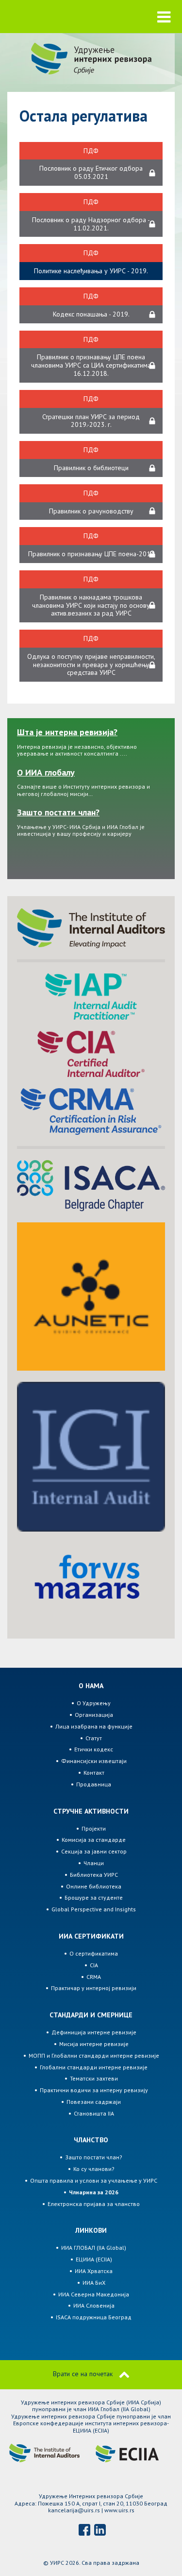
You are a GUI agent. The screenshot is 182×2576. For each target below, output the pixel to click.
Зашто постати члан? (94, 2157)
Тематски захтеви (94, 2078)
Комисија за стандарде (94, 1840)
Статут (94, 1738)
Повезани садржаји (94, 2102)
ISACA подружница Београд (94, 2317)
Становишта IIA (94, 2113)
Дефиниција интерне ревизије (94, 2032)
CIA (94, 1965)
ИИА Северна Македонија (94, 2294)
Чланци (94, 1863)
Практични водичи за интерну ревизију (94, 2090)
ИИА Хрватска (94, 2271)
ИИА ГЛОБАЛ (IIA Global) (94, 2248)
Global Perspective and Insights (94, 1909)
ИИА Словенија (94, 2305)
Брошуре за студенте (94, 1897)
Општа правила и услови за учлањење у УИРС (94, 2180)
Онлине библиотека (94, 1886)
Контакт (94, 1773)
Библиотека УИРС (94, 1875)
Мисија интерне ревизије (94, 2044)
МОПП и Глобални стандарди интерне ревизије (94, 2056)
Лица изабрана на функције (94, 1726)
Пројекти (94, 1828)
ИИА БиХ (94, 2283)
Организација (94, 1715)
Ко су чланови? (94, 2169)
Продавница (94, 1784)
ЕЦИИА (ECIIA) (94, 2259)
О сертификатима (94, 1953)
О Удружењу (94, 1703)
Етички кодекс (94, 1749)
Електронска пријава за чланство (94, 2204)
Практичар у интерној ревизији (94, 1988)
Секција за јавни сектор (94, 1851)
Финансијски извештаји (94, 1761)
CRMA (94, 1977)
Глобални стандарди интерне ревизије (94, 2067)
